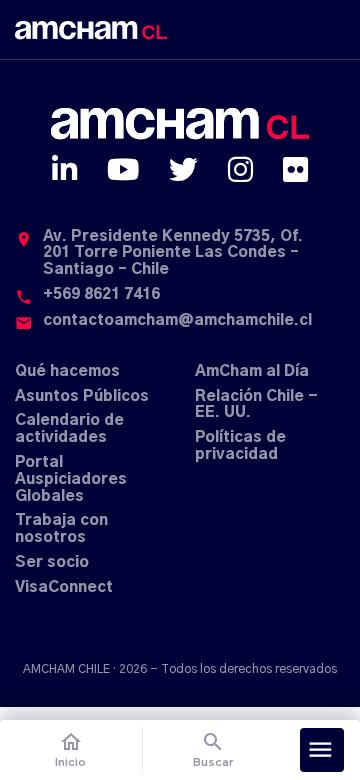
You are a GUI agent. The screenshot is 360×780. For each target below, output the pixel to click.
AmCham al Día (252, 371)
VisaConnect (64, 587)
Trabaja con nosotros (61, 529)
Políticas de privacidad (240, 446)
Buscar (213, 749)
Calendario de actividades (69, 429)
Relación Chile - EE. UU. (256, 405)
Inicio (70, 749)
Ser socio (52, 562)
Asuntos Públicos (82, 396)
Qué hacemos (67, 371)
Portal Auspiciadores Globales (71, 479)
